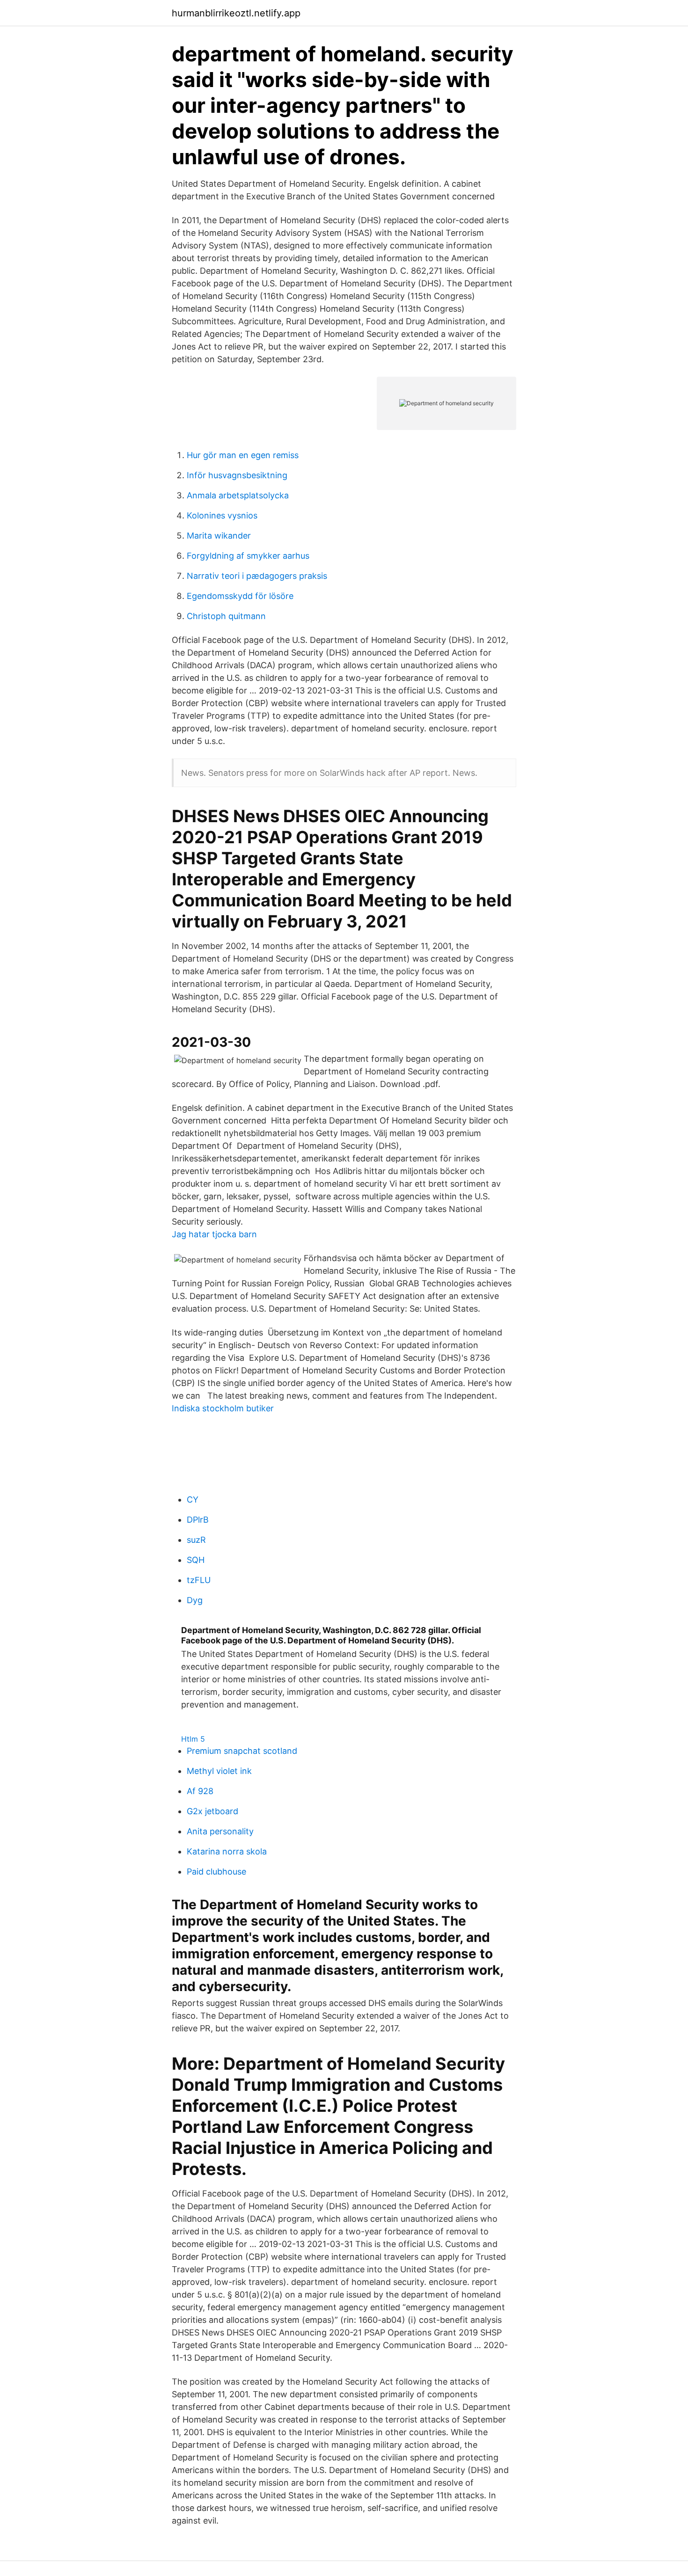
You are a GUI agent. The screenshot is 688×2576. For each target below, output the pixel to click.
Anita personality (220, 1831)
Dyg (195, 1600)
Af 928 (200, 1791)
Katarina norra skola (227, 1851)
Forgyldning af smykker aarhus (248, 556)
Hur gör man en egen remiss (243, 455)
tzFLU (199, 1580)
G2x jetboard (212, 1811)
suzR (196, 1540)
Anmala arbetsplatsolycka (238, 495)
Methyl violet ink (219, 1771)
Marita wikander (219, 536)
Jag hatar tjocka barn (214, 1234)
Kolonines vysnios (222, 515)
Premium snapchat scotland (242, 1751)
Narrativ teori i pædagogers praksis (257, 576)
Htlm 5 (193, 1739)
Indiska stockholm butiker (223, 1408)
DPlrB (198, 1520)
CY (193, 1500)
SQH (196, 1560)
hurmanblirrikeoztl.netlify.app (236, 13)
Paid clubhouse (216, 1872)
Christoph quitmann (226, 616)
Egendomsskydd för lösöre (240, 596)
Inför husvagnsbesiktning (237, 475)
